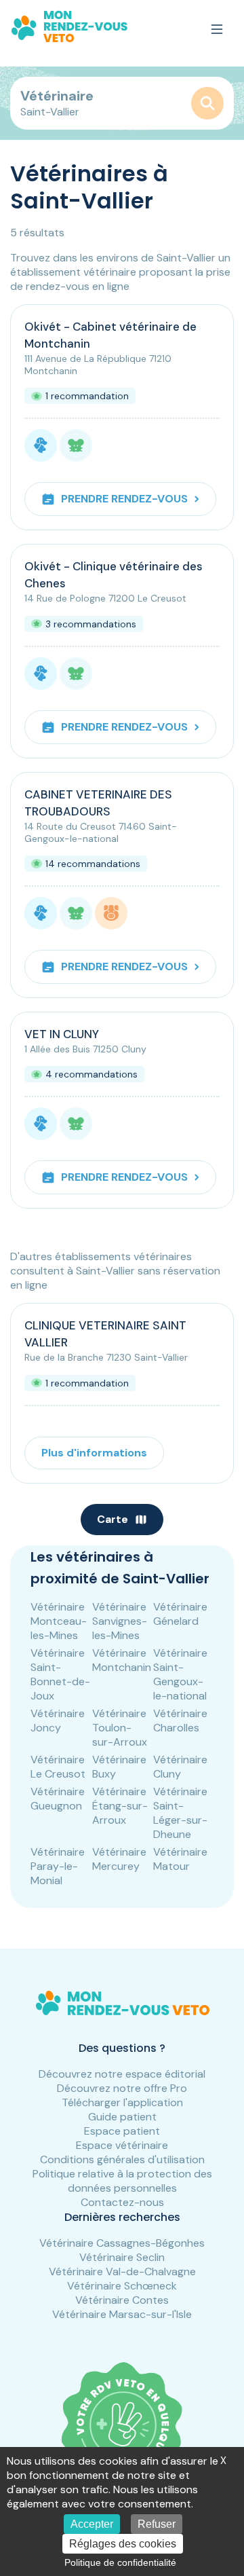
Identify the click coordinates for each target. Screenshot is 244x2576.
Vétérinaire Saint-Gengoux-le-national (180, 1674)
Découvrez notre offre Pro (122, 2088)
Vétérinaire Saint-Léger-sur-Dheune (180, 1813)
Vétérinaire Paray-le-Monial (58, 1866)
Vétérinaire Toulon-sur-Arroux (120, 1728)
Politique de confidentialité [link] (120, 2562)
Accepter (92, 2524)
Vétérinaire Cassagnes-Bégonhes (122, 2243)
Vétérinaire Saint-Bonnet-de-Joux (60, 1674)
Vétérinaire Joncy (58, 1721)
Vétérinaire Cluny (180, 1767)
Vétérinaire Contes (122, 2300)
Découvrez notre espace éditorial (122, 2074)
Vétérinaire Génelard (180, 1614)
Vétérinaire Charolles (180, 1721)
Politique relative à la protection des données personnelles (122, 2181)
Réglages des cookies (123, 2544)
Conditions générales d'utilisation (122, 2159)
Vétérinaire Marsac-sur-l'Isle (122, 2314)
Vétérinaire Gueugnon (58, 1799)
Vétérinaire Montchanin (122, 1660)
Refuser (157, 2524)
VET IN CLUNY (62, 1034)
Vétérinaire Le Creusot (58, 1767)
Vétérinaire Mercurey (119, 1859)
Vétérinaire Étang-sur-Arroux (120, 1806)
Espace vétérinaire (122, 2145)
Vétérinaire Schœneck (122, 2286)
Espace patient (122, 2131)
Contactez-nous (122, 2202)
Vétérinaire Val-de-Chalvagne (122, 2271)
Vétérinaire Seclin (122, 2257)
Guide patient (122, 2117)
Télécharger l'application (122, 2102)
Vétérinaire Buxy (119, 1767)
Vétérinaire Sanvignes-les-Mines (120, 1621)
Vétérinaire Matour (180, 1859)
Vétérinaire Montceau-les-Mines (59, 1621)
